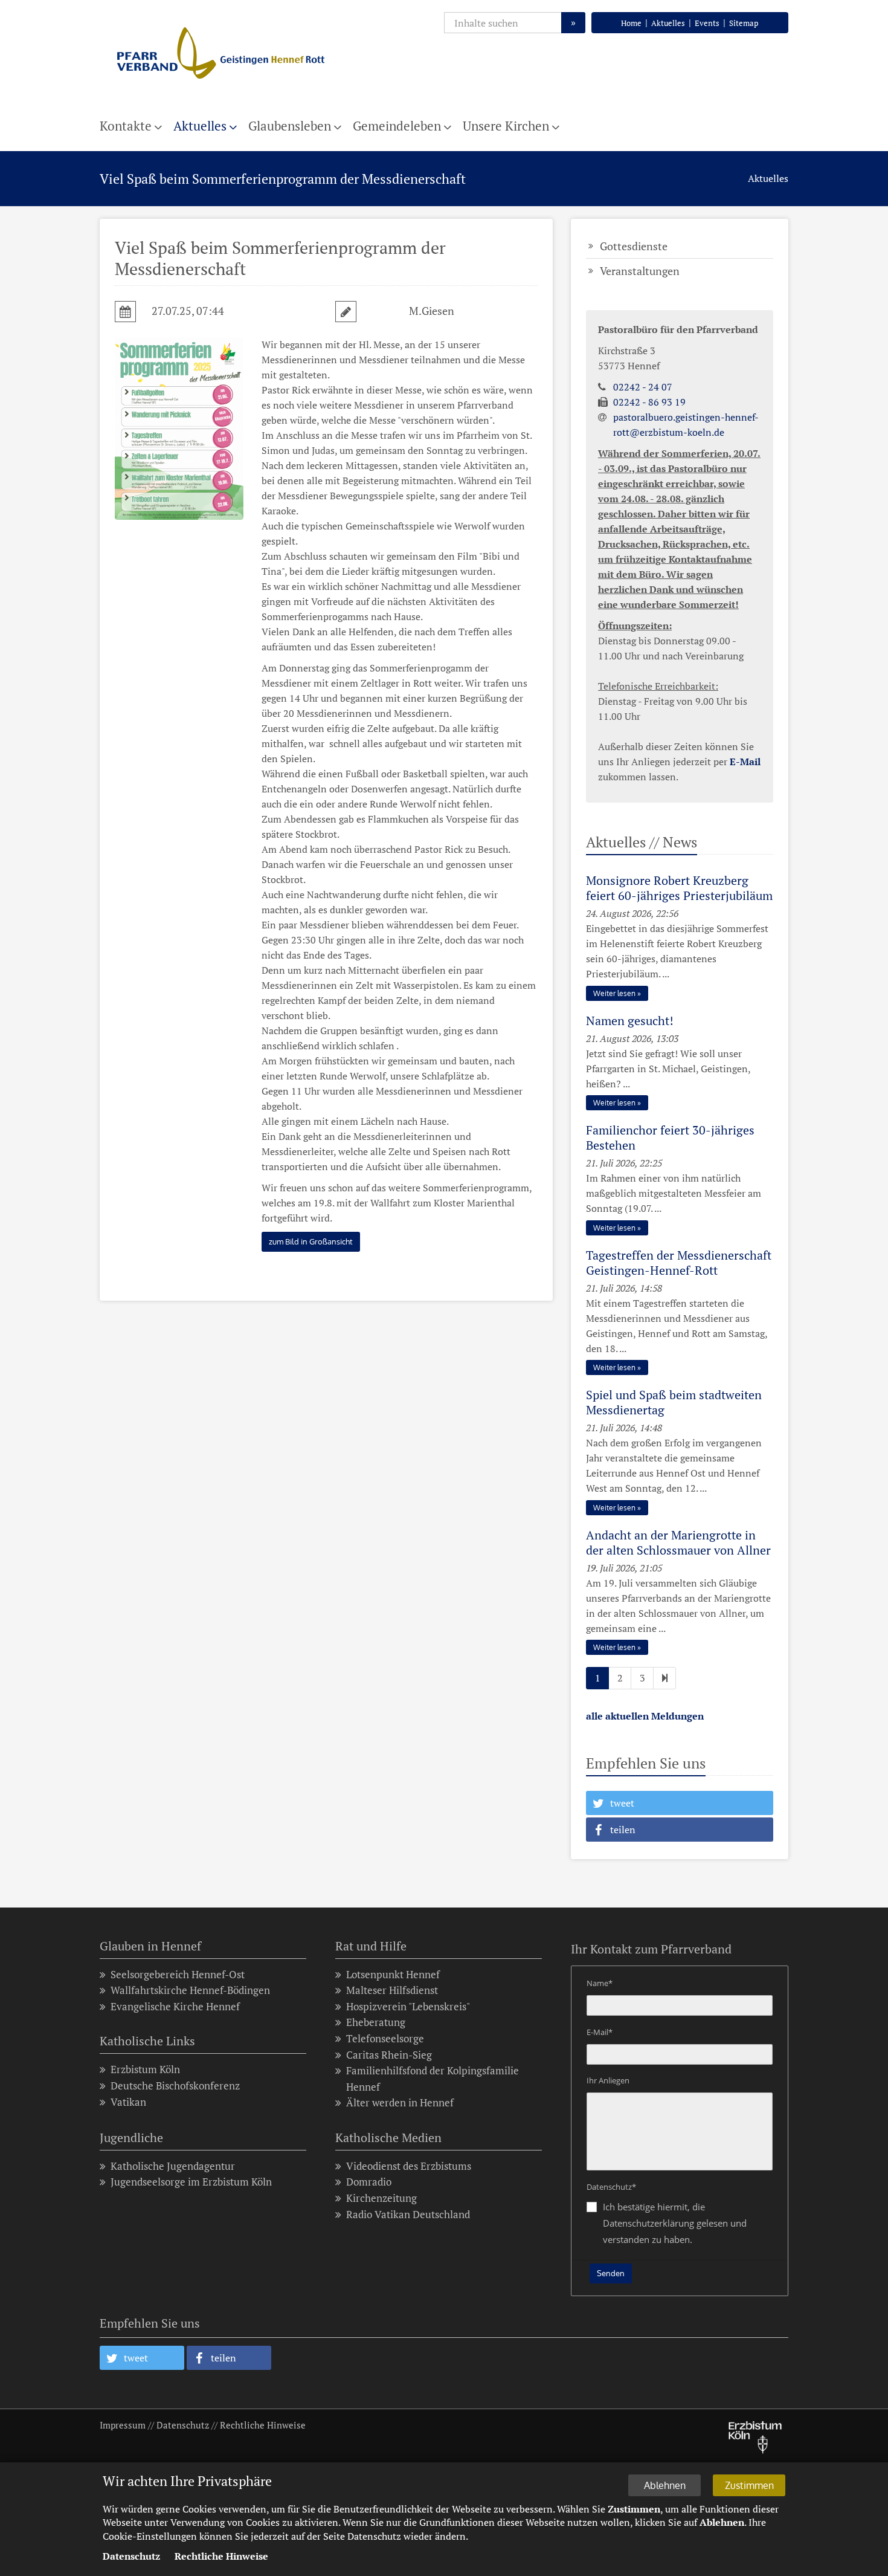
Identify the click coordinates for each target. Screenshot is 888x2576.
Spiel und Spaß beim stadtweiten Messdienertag (674, 1402)
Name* (600, 1983)
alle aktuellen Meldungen (645, 1716)
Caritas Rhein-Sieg (389, 2055)
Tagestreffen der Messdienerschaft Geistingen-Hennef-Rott (679, 1263)
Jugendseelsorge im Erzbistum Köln (191, 2182)
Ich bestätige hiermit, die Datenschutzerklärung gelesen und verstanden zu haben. (675, 2223)
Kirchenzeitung (381, 2198)
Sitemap (744, 23)
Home (631, 23)
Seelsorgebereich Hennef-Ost (178, 1974)
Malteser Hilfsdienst (392, 1990)
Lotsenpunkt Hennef (393, 1974)
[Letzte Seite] (664, 1678)
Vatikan (128, 2102)
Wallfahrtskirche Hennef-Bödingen (190, 1990)
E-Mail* (600, 2032)
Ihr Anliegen (608, 2080)
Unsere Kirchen (506, 126)
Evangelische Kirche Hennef (175, 2006)
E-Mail (745, 762)
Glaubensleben (290, 126)
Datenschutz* (611, 2187)
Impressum (123, 2425)
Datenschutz (183, 2425)
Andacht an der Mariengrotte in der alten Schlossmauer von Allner (678, 1542)
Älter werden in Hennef (400, 2102)
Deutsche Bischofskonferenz (175, 2086)
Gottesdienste (634, 246)
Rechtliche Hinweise (263, 2425)
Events (707, 23)
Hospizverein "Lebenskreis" (408, 2006)
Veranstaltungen (640, 271)
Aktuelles (668, 23)
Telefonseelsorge (385, 2038)
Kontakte (126, 126)
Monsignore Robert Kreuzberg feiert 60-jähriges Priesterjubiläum (679, 888)
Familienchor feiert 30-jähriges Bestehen (670, 1138)
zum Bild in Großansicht (311, 1241)
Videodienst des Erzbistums (409, 2166)
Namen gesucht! (630, 1021)
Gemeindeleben (397, 126)
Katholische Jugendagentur (173, 2166)
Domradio (369, 2182)
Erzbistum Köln (145, 2069)
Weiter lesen (614, 993)
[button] (680, 1803)
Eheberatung (376, 2022)
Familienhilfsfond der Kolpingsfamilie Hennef (433, 2079)
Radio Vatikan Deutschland (408, 2214)
